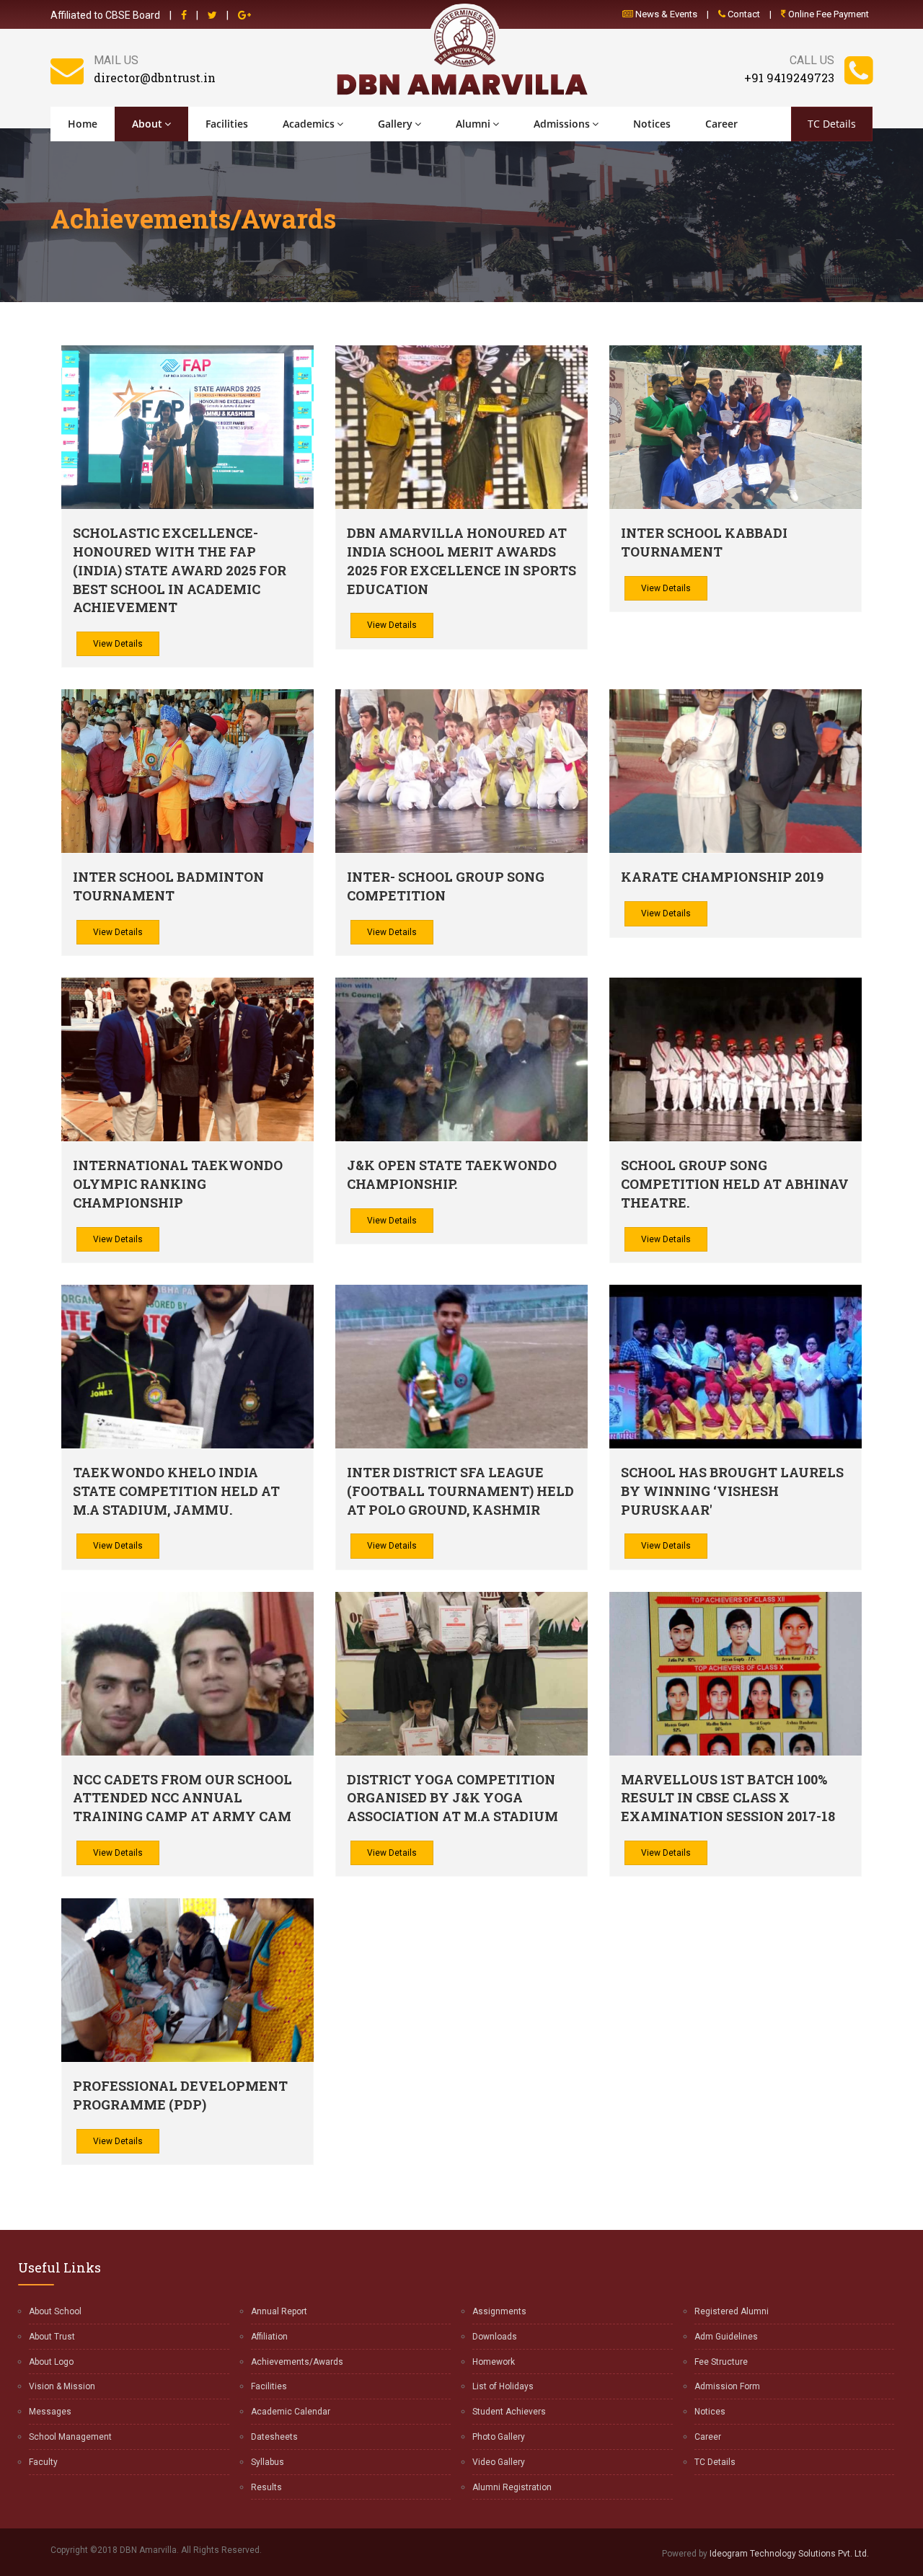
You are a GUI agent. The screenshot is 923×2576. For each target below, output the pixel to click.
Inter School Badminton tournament (168, 886)
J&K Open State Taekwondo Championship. (452, 1174)
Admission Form (727, 2386)
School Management (70, 2437)
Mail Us (116, 60)
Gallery (395, 124)
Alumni (473, 124)
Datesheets (274, 2437)
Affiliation (269, 2337)
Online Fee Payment (827, 14)
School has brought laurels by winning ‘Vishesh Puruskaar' (732, 1491)
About (147, 124)
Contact (743, 14)
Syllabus (268, 2462)
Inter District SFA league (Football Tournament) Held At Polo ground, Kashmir (460, 1491)
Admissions (562, 124)
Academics (309, 124)
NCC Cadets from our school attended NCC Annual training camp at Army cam (182, 1798)
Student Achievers (509, 2412)
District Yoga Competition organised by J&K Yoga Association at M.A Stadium (452, 1798)
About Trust (52, 2337)
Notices (652, 124)
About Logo (51, 2362)
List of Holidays (503, 2386)
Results (266, 2487)
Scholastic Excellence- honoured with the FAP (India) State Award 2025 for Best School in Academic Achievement (180, 570)
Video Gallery (499, 2462)
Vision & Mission (62, 2386)
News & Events (665, 14)
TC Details (832, 124)
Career (721, 124)
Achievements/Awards (297, 2362)
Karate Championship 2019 (722, 877)
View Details (118, 644)
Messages (50, 2412)
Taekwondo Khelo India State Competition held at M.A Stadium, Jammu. (176, 1491)
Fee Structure (721, 2362)
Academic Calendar (291, 2412)
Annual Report (279, 2311)
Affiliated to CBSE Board (105, 15)
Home (83, 124)
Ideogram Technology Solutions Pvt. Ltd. (789, 2554)
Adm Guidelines (726, 2337)
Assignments (499, 2311)
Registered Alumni (732, 2311)
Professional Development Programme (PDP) (180, 2095)
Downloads (495, 2337)
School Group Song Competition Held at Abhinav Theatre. (735, 1183)
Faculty (43, 2462)
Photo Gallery (499, 2437)
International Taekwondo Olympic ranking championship (178, 1183)
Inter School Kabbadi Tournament (704, 542)
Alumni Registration (512, 2487)
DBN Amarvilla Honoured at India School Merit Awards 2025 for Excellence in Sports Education (461, 561)
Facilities (227, 124)
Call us (812, 60)
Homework (494, 2362)
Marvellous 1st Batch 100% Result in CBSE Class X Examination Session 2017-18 (728, 1798)
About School (55, 2311)
